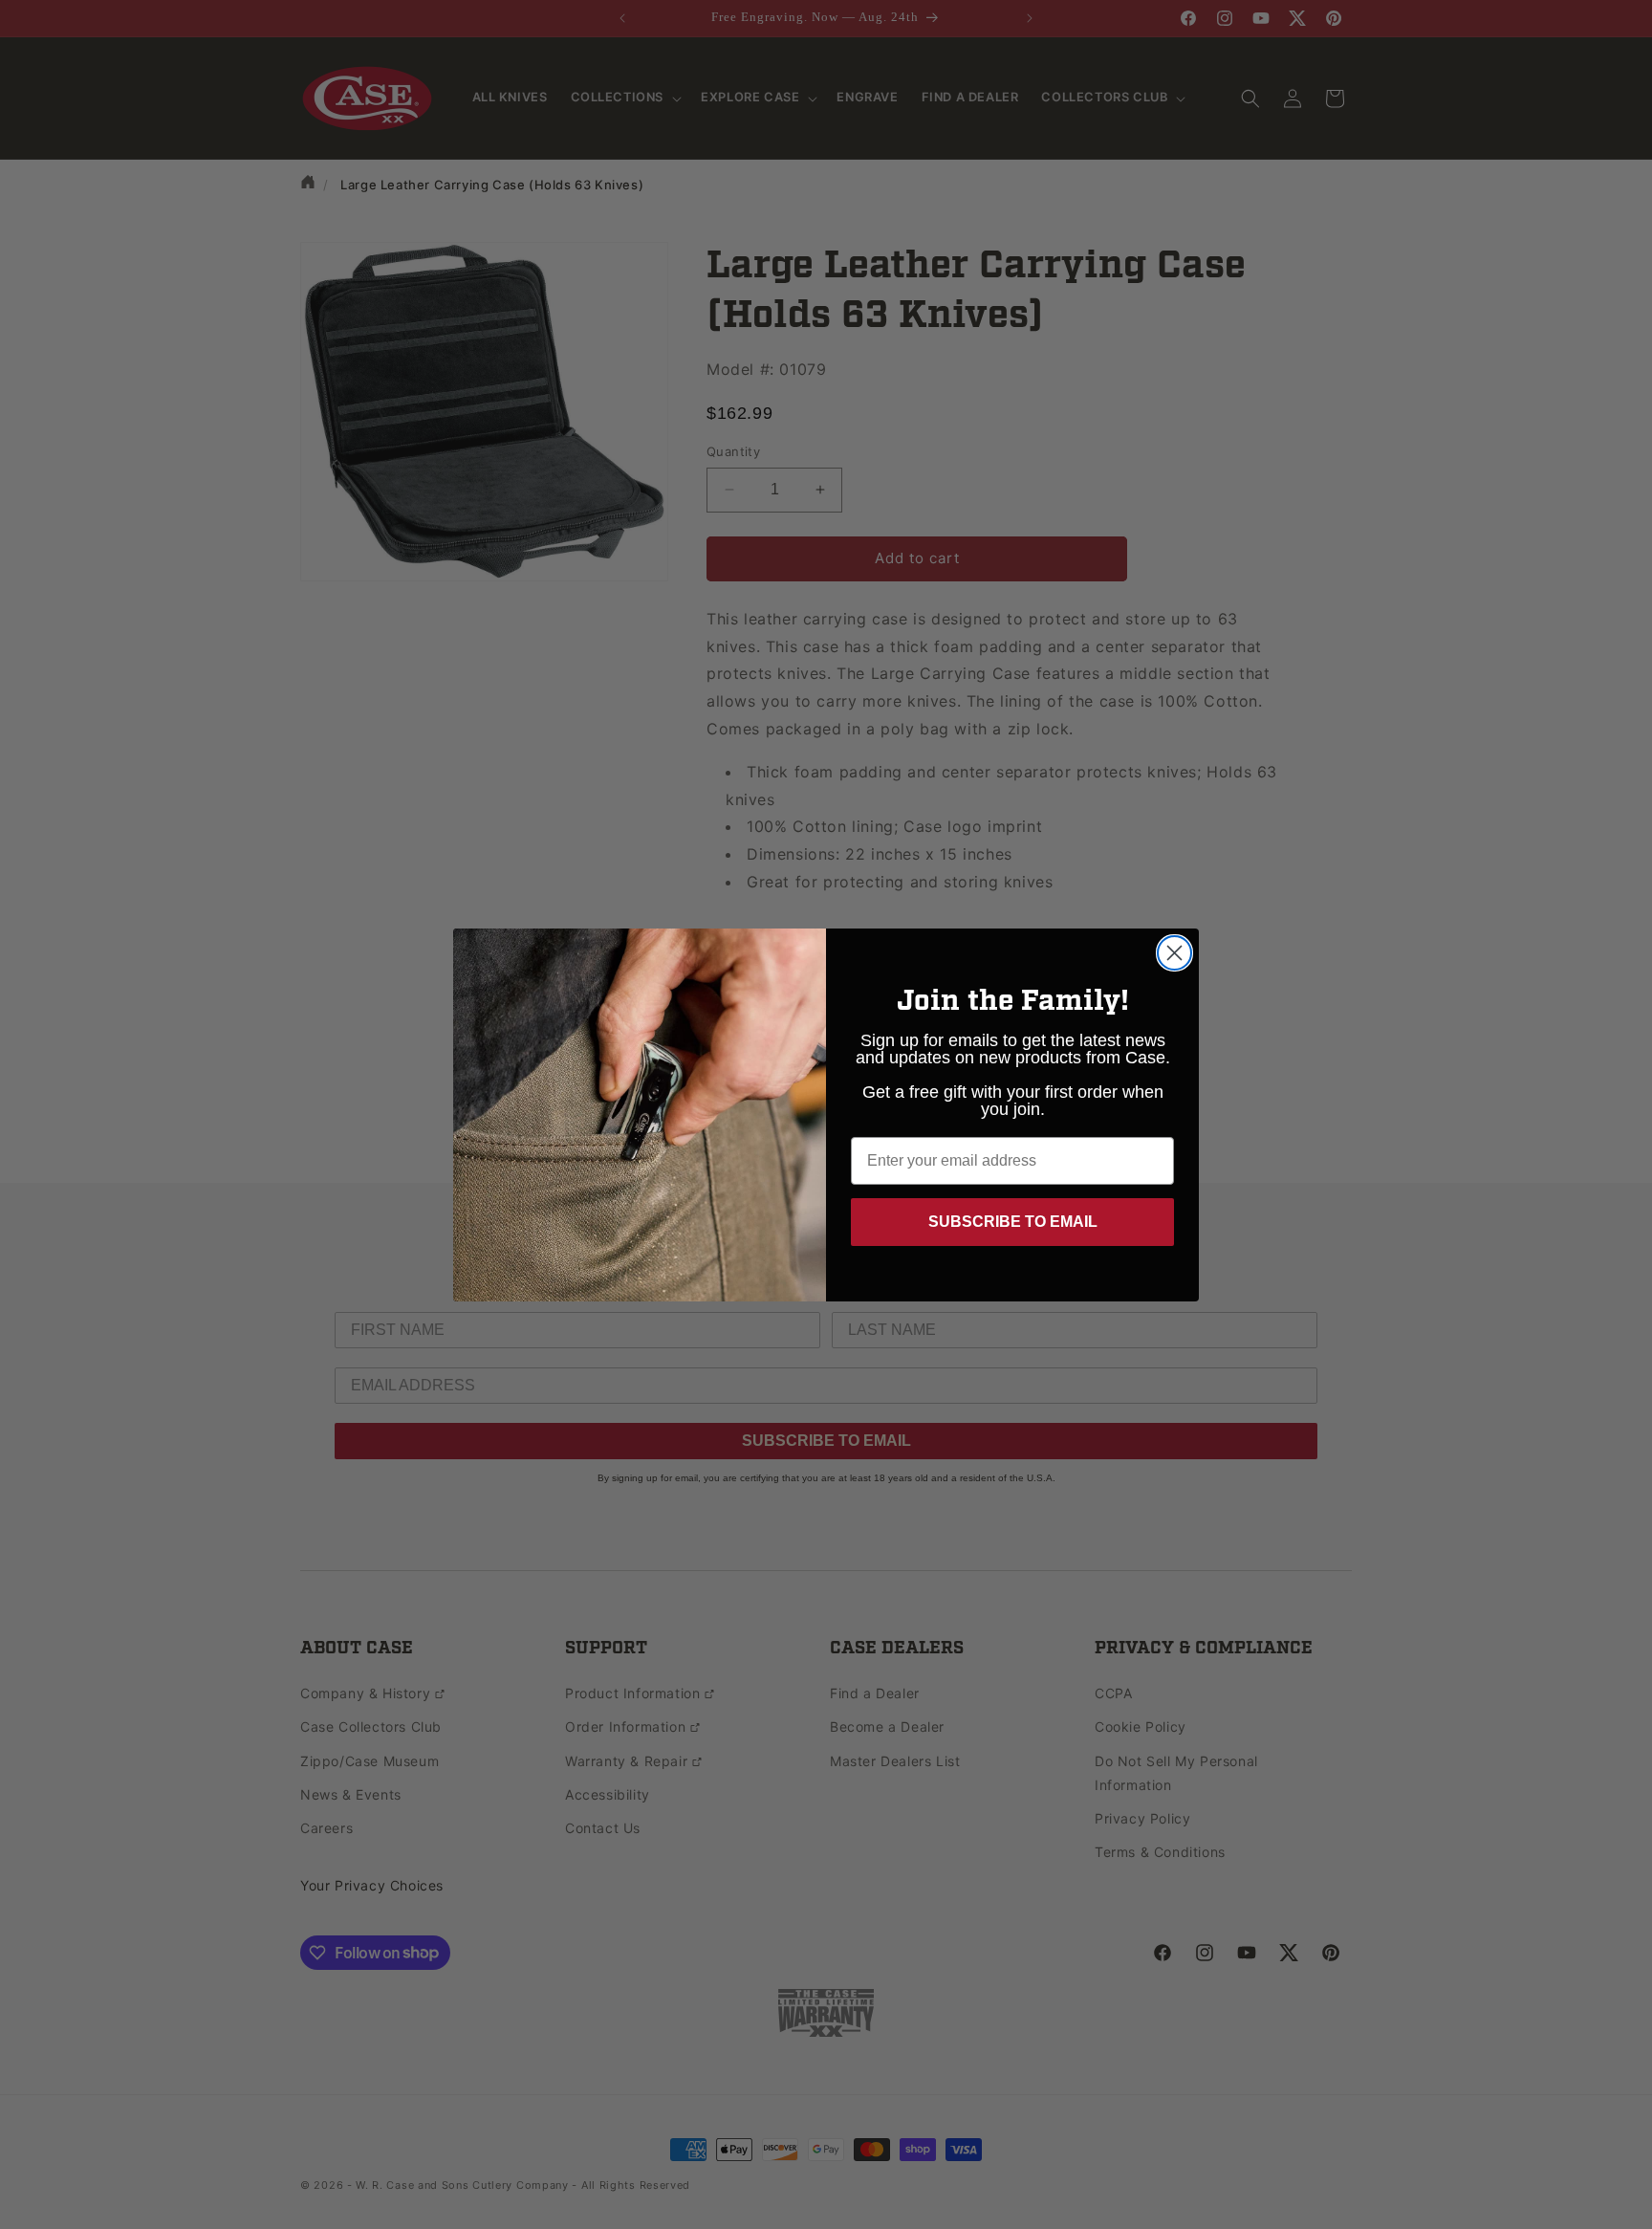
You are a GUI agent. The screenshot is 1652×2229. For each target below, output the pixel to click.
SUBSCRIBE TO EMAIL (1013, 1222)
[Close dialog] (1174, 953)
